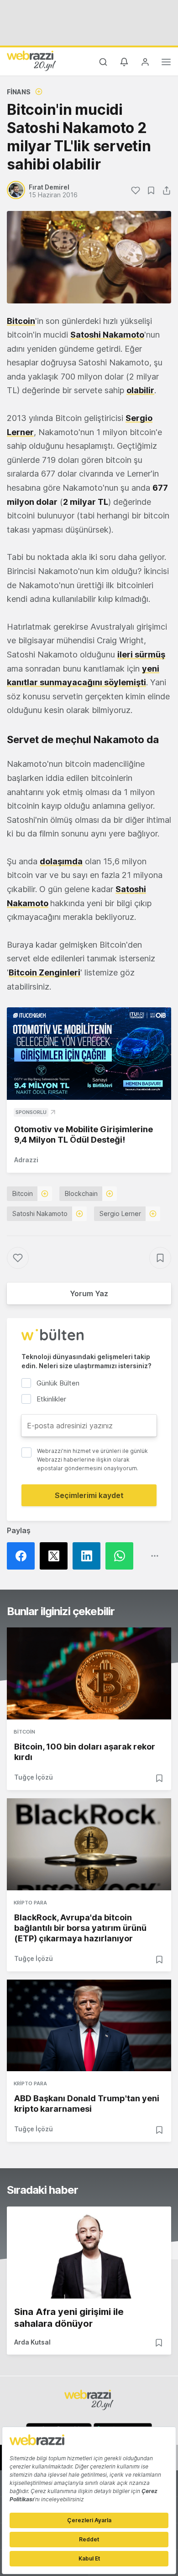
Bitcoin (21, 321)
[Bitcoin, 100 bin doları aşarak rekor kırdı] (89, 1673)
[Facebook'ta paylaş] (23, 1556)
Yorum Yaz (89, 1293)
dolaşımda (61, 861)
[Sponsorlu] (89, 1054)
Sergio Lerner (120, 1214)
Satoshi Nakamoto (40, 1214)
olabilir (140, 390)
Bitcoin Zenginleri (44, 972)
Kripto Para (30, 1903)
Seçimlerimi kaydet (89, 1495)
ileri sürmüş (141, 654)
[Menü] (166, 63)
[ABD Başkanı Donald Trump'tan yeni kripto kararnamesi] (89, 2026)
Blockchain (81, 1193)
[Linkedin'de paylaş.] (89, 1556)
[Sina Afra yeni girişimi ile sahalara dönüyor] (89, 2253)
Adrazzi (26, 1160)
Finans (19, 92)
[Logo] (31, 61)
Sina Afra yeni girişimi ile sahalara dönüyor (69, 2318)
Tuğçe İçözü (34, 1777)
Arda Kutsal (32, 2342)
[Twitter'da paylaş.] (56, 1556)
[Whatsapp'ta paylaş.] (122, 1556)
